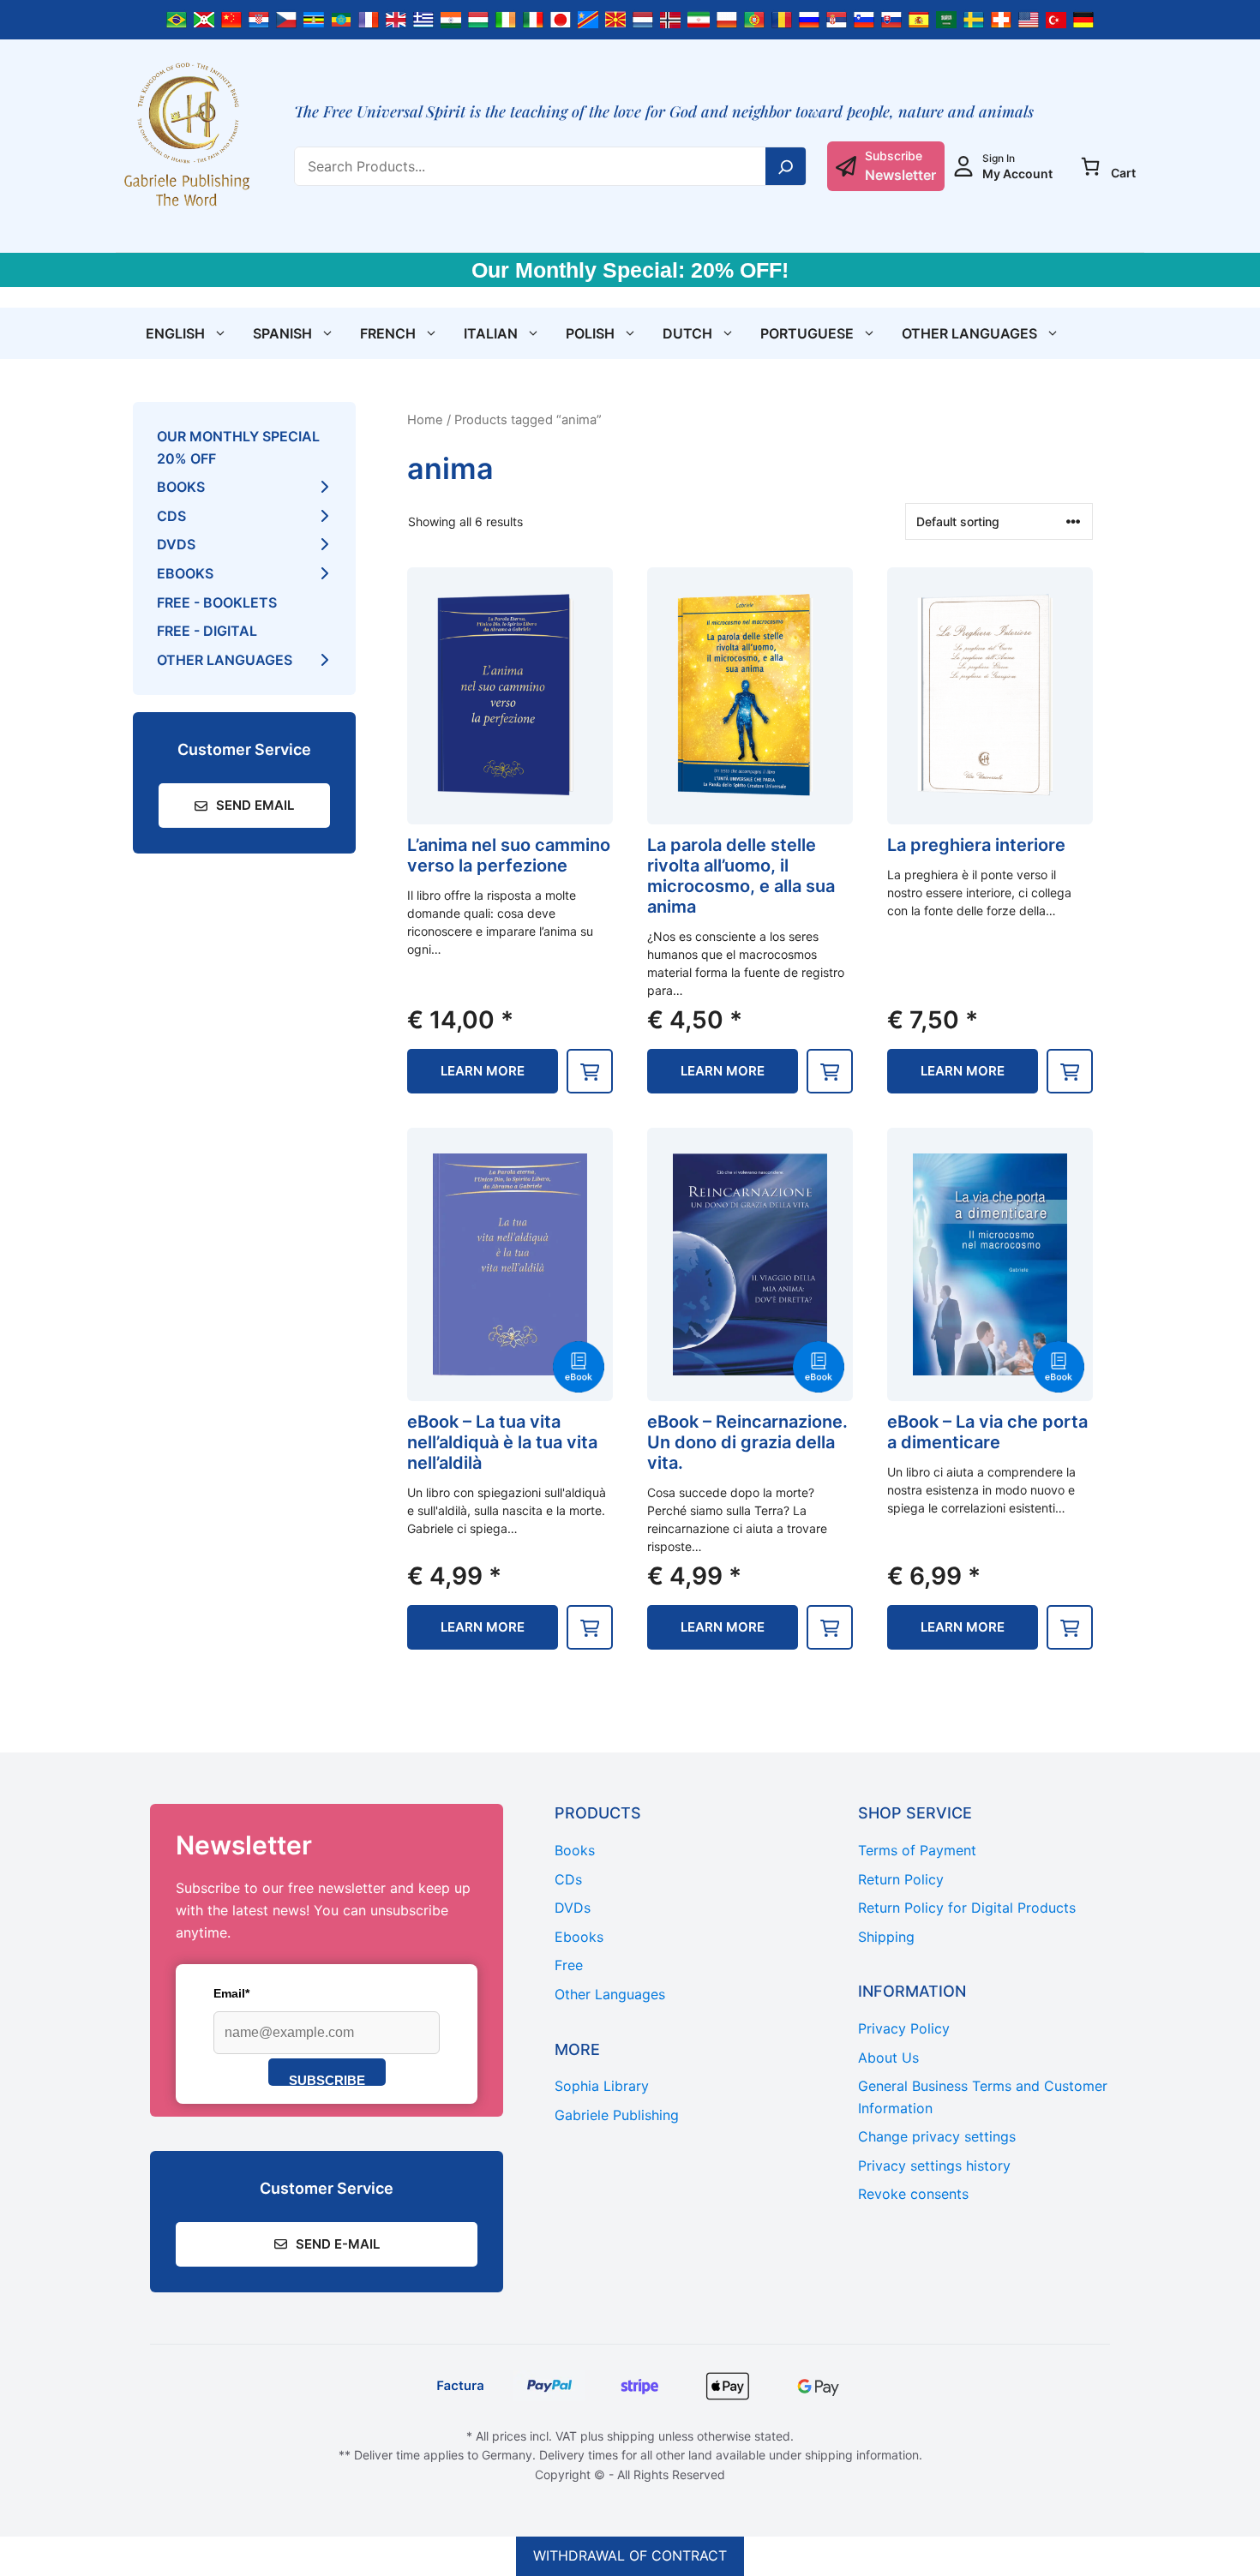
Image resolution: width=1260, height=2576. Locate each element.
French (388, 333)
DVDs (176, 544)
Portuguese (807, 333)
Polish (590, 333)
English (175, 333)
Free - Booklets (217, 602)
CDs (171, 516)
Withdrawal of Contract (630, 2555)
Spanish (282, 333)
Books (181, 487)
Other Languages (969, 333)
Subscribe (327, 2079)
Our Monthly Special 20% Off (238, 447)
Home (425, 420)
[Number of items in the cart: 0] (1090, 166)
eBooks (185, 573)
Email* (231, 1993)
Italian (491, 333)
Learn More (483, 1071)
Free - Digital (207, 631)
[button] (590, 1071)
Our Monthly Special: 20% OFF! (630, 270)
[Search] (786, 166)
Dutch (687, 333)
